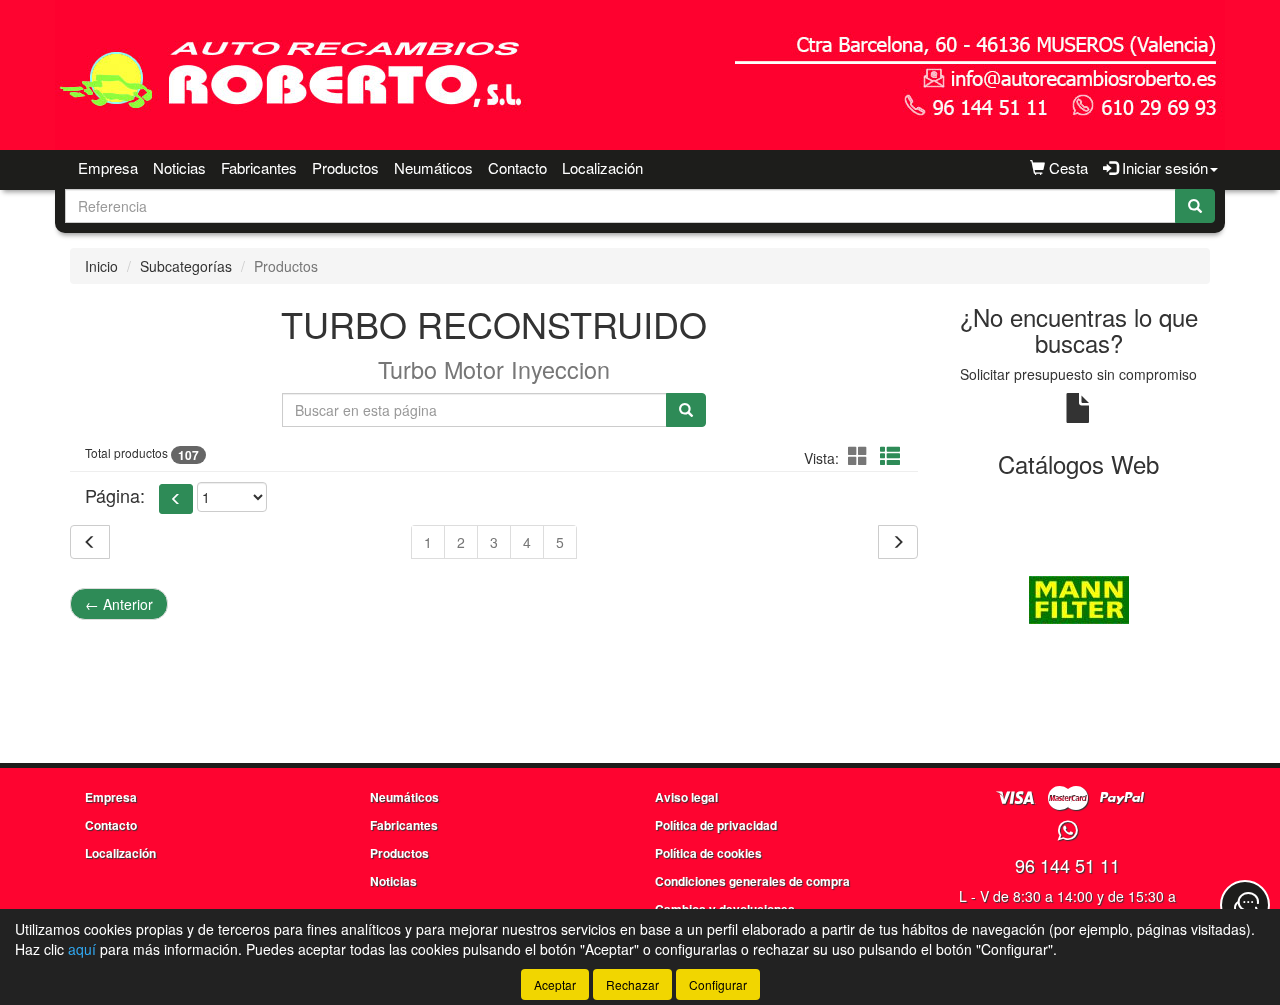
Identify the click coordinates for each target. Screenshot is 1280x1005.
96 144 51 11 (1067, 865)
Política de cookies (708, 853)
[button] (861, 455)
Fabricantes (259, 167)
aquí (82, 949)
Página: (115, 495)
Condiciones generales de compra (752, 881)
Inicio (101, 266)
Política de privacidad (716, 825)
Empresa (108, 167)
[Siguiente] (898, 542)
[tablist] (1079, 598)
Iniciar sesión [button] (1163, 167)
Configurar (718, 984)
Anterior (119, 604)
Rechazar (632, 984)
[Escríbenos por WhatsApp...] (1067, 831)
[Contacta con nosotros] (1245, 905)
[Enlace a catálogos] (1079, 598)
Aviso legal (686, 797)
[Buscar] (1195, 206)
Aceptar (555, 984)
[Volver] (90, 542)
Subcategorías (186, 266)
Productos (345, 167)
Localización (602, 167)
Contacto (517, 167)
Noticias (179, 167)
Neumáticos (433, 167)
